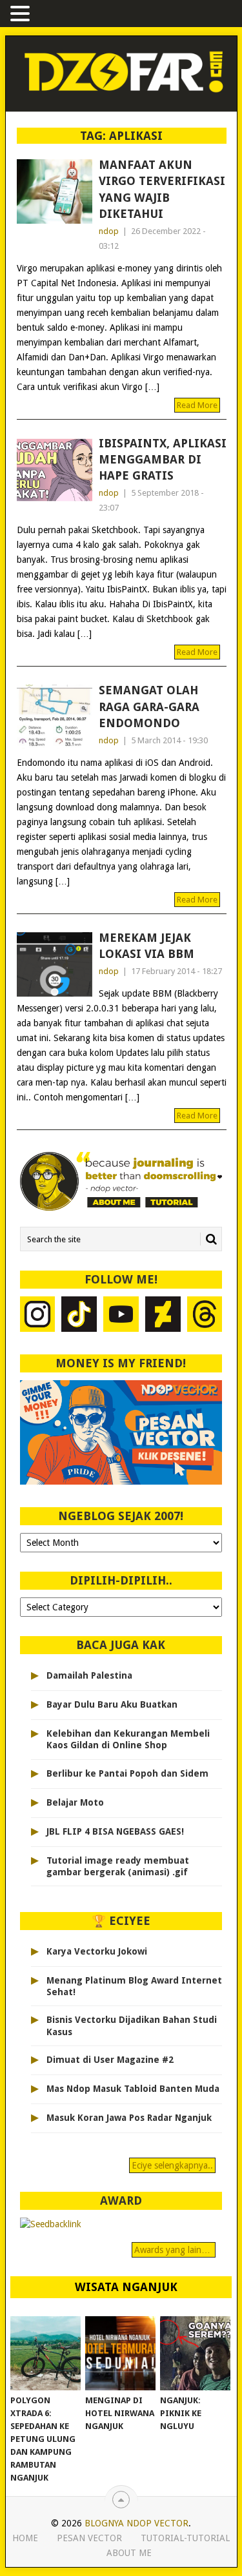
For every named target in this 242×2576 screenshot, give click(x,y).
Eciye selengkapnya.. (172, 2165)
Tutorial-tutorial (185, 2538)
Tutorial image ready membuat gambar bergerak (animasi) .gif (118, 1866)
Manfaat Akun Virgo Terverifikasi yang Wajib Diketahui (162, 189)
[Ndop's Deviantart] (163, 1316)
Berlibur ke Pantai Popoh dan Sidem (127, 1773)
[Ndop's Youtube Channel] (121, 1316)
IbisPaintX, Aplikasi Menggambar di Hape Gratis (163, 459)
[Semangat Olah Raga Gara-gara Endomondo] (55, 717)
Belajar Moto (75, 1802)
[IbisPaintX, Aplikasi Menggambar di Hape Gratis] (55, 470)
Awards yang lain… (174, 2250)
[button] (22, 15)
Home (25, 2538)
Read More (197, 405)
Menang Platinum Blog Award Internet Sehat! (134, 1986)
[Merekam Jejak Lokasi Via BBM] (55, 964)
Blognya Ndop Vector (136, 2523)
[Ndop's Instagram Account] (38, 1316)
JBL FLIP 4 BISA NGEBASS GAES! (115, 1831)
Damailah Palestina (89, 1675)
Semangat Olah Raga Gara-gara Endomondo (149, 706)
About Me (129, 2553)
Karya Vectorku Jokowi (97, 1951)
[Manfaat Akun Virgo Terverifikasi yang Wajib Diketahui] (55, 191)
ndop (109, 231)
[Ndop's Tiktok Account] (79, 1316)
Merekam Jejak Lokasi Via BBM (146, 946)
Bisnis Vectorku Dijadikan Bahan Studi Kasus (132, 2025)
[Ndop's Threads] (205, 1316)
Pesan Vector (89, 2538)
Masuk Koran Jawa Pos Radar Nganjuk (129, 2118)
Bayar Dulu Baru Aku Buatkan (112, 1704)
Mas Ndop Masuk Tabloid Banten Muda (133, 2089)
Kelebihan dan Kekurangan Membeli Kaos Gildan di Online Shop (128, 1739)
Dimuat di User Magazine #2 (110, 2060)
